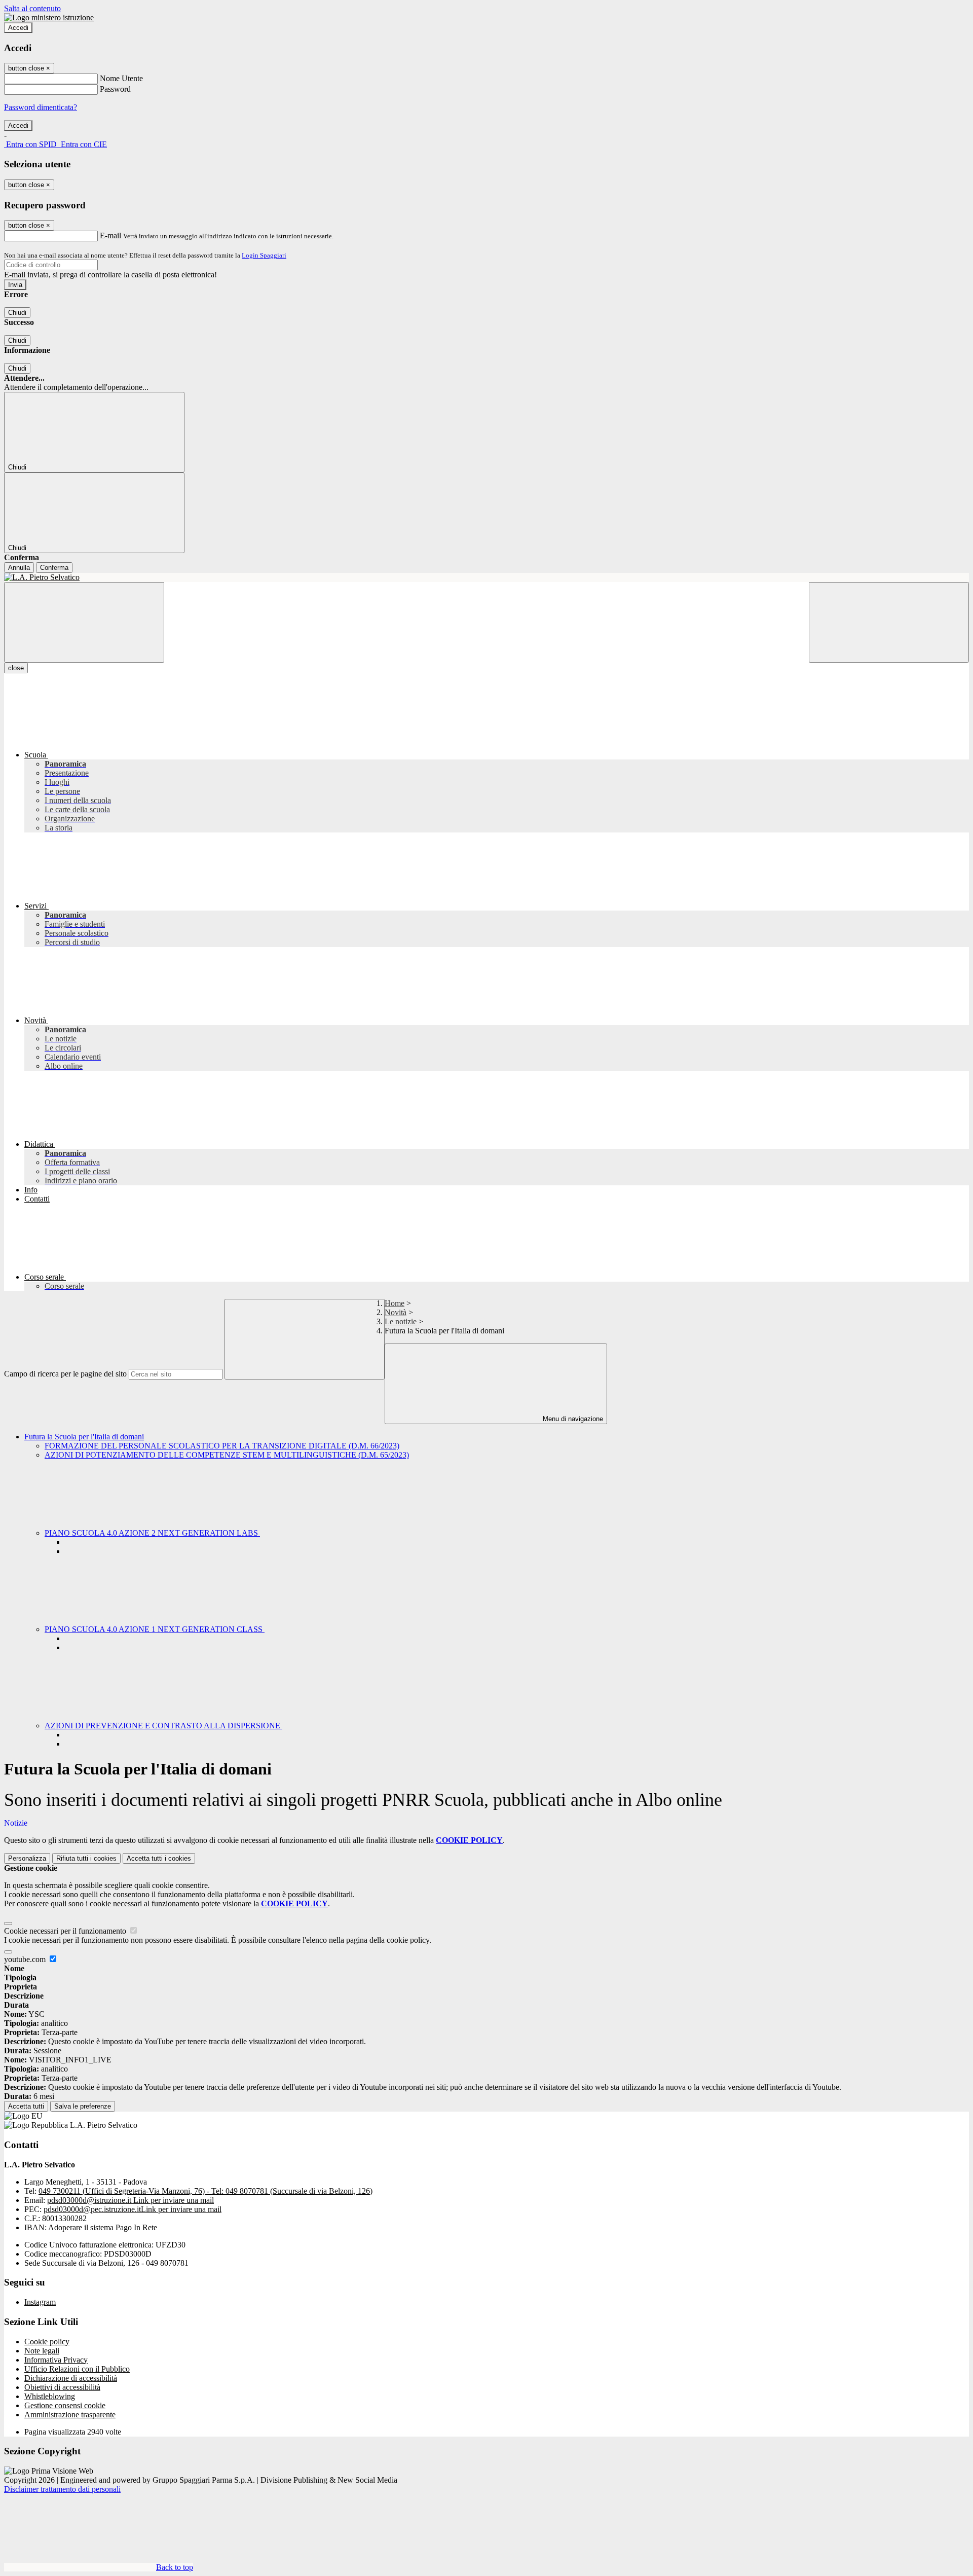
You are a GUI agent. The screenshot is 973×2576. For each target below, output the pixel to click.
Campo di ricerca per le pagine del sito (65, 1374)
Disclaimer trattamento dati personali (62, 2489)
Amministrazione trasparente (70, 2415)
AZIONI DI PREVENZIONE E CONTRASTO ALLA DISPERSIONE (163, 1726)
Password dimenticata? (41, 107)
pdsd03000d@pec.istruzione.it (133, 2209)
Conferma (54, 568)
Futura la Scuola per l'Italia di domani (84, 1437)
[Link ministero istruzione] (49, 17)
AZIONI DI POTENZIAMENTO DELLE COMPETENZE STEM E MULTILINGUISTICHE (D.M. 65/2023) (227, 1455)
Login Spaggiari (264, 255)
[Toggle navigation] (84, 622)
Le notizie (401, 1321)
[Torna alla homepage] (486, 577)
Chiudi (17, 313)
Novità (396, 1312)
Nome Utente (121, 78)
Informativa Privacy (56, 2360)
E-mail (110, 235)
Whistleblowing (50, 2396)
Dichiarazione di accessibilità (71, 2378)
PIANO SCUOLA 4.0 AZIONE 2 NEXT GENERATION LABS (152, 1533)
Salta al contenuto (32, 8)
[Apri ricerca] (889, 622)
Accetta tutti (159, 1858)
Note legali (42, 2351)
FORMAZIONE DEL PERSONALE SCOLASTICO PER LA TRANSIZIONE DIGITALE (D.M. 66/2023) (222, 1446)
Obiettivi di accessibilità (62, 2387)
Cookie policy (47, 2342)
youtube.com (26, 1959)
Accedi (18, 28)
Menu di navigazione (572, 1419)
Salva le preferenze (83, 2106)
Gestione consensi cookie (65, 2405)
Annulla (19, 568)
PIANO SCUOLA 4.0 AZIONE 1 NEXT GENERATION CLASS (155, 1629)
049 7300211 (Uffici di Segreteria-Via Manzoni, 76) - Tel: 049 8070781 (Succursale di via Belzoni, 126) (205, 2191)
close (16, 668)
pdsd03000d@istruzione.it (130, 2200)
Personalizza (27, 1858)
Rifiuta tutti (86, 1858)
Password (115, 89)
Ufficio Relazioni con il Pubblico (77, 2369)
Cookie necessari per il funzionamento (66, 1931)
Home (395, 1303)
